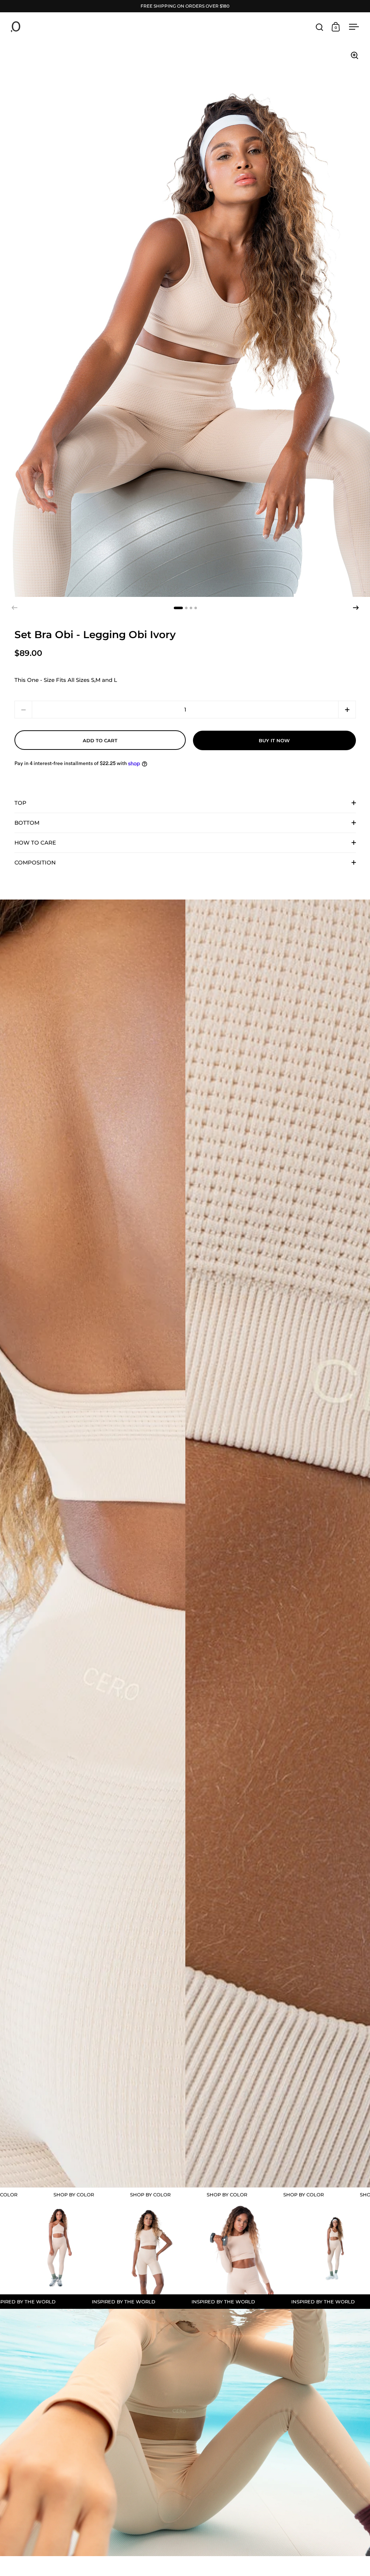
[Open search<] (320, 27)
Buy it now (274, 740)
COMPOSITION (35, 862)
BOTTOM (27, 823)
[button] (356, 608)
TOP (20, 803)
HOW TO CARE (35, 843)
